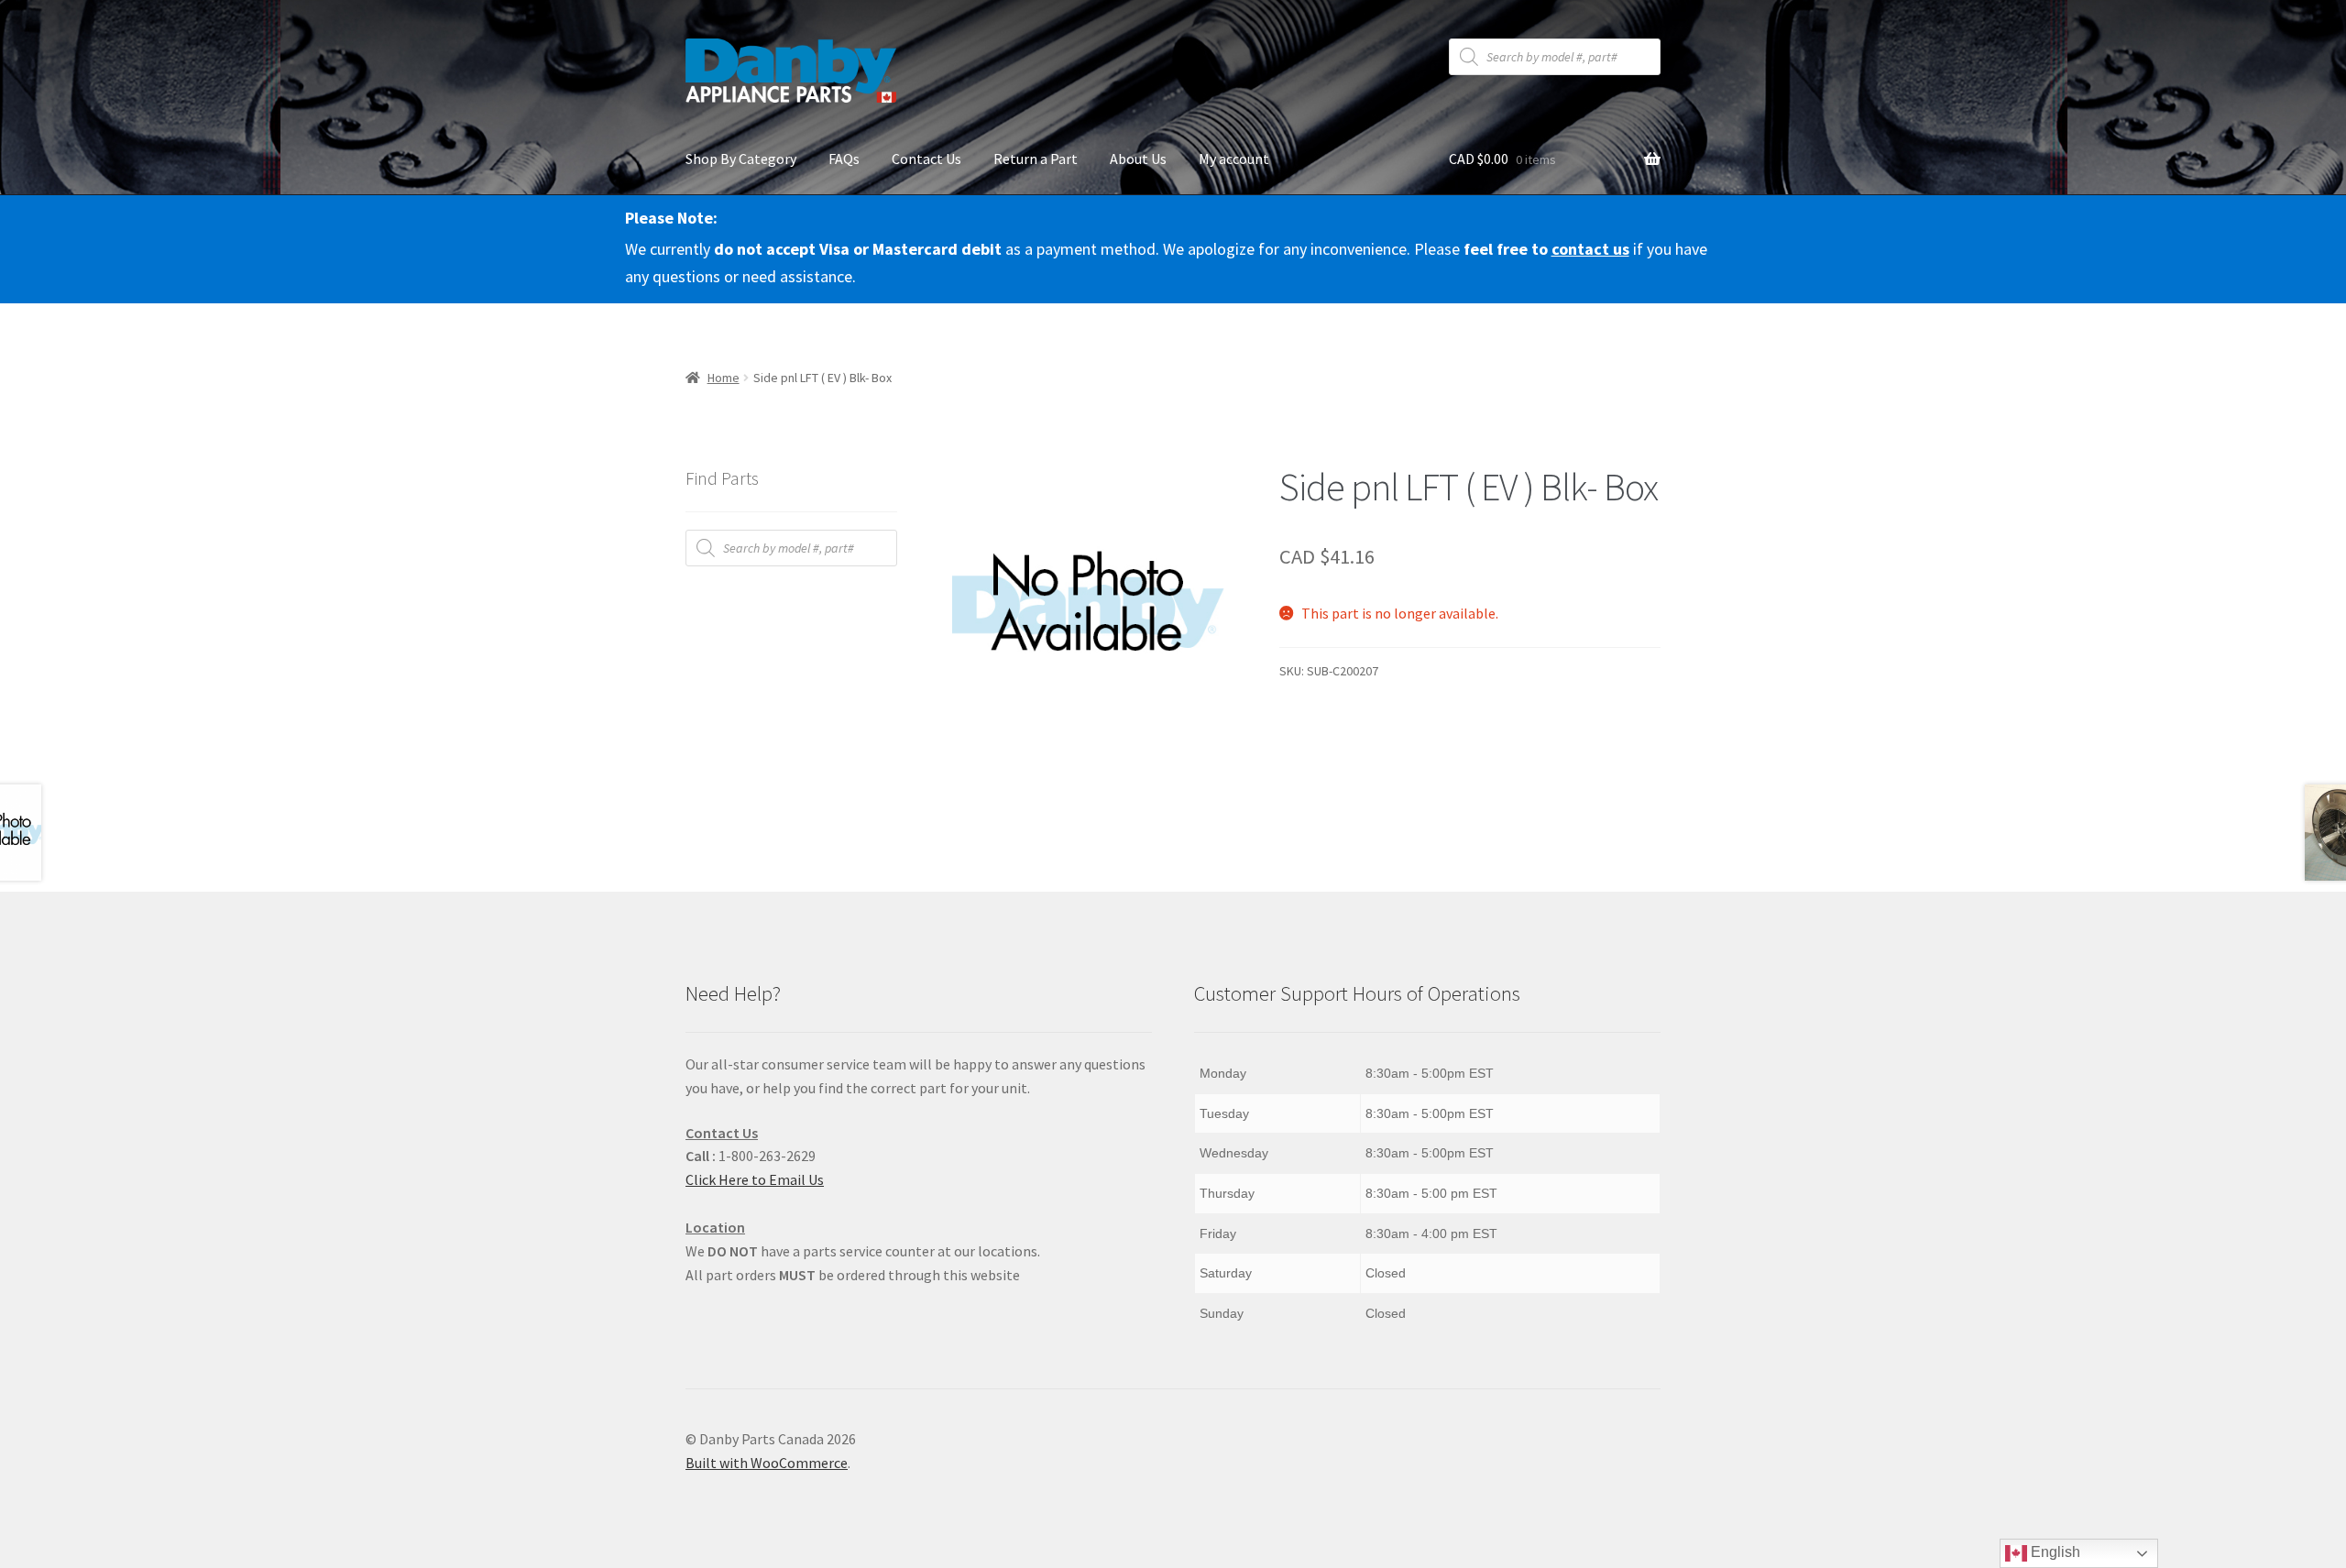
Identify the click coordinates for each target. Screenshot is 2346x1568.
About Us (1138, 159)
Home (724, 378)
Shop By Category (741, 159)
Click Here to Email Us (755, 1179)
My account (1234, 159)
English (2054, 1552)
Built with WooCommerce (767, 1463)
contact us (1590, 249)
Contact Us (926, 159)
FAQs (844, 159)
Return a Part (1036, 159)
